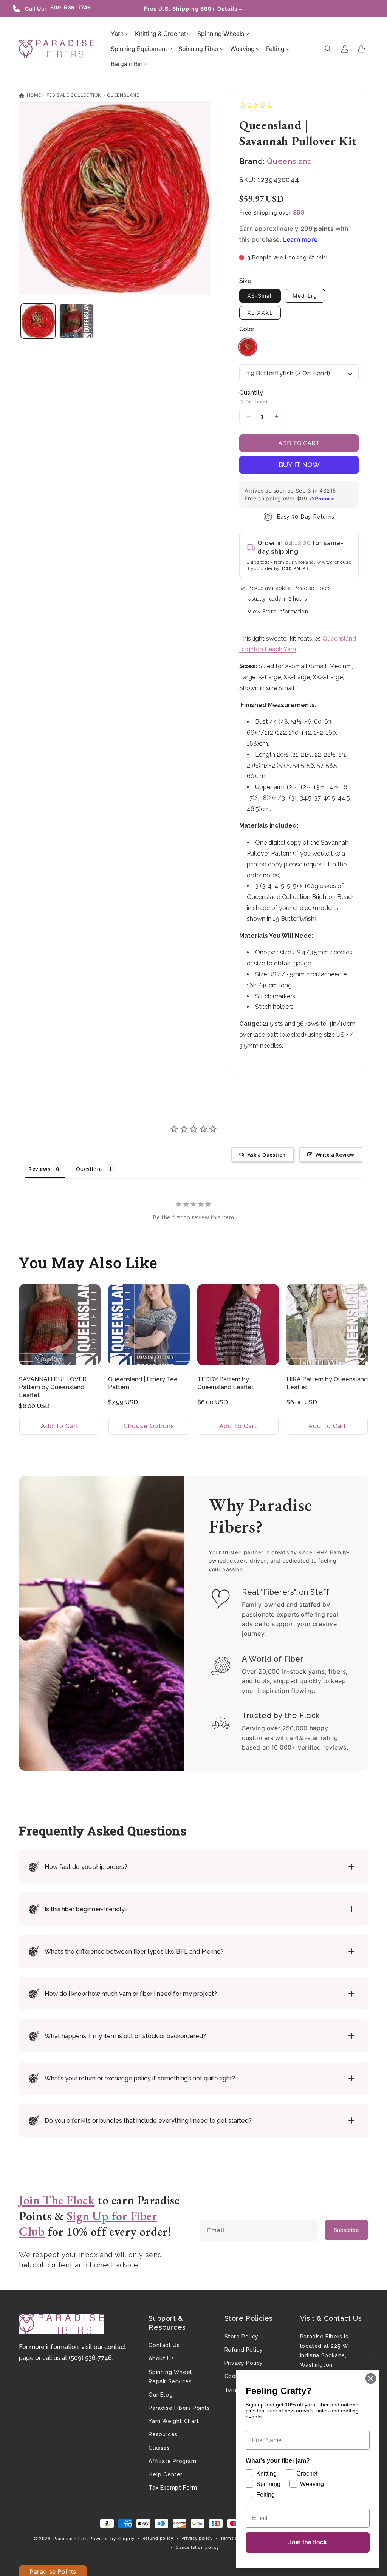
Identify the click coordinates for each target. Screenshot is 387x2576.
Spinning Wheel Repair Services (170, 2377)
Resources (163, 2434)
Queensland (124, 95)
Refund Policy (244, 2350)
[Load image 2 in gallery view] (77, 321)
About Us (161, 2358)
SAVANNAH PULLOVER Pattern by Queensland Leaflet (53, 1387)
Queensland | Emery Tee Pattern (143, 1383)
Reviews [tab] (39, 1169)
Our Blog (161, 2395)
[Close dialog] (371, 2378)
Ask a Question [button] (267, 1155)
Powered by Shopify (112, 2539)
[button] (117, 34)
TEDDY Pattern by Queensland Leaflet (225, 1383)
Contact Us (164, 2345)
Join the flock (308, 2542)
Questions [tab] (89, 1169)
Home (33, 95)
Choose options (149, 1426)
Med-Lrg (305, 296)
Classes (159, 2448)
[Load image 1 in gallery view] (38, 321)
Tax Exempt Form (173, 2488)
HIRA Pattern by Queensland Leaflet (327, 1383)
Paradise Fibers (71, 2539)
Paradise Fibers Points (179, 2408)
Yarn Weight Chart (174, 2421)
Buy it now (299, 465)
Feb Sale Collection (74, 95)
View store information (278, 612)
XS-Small (260, 296)
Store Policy (241, 2337)
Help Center (166, 2474)
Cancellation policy (197, 2547)
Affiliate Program (172, 2461)
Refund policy (158, 2538)
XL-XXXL (260, 313)
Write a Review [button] (335, 1155)
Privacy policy (197, 2538)
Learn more (300, 239)
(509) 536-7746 (90, 2358)
